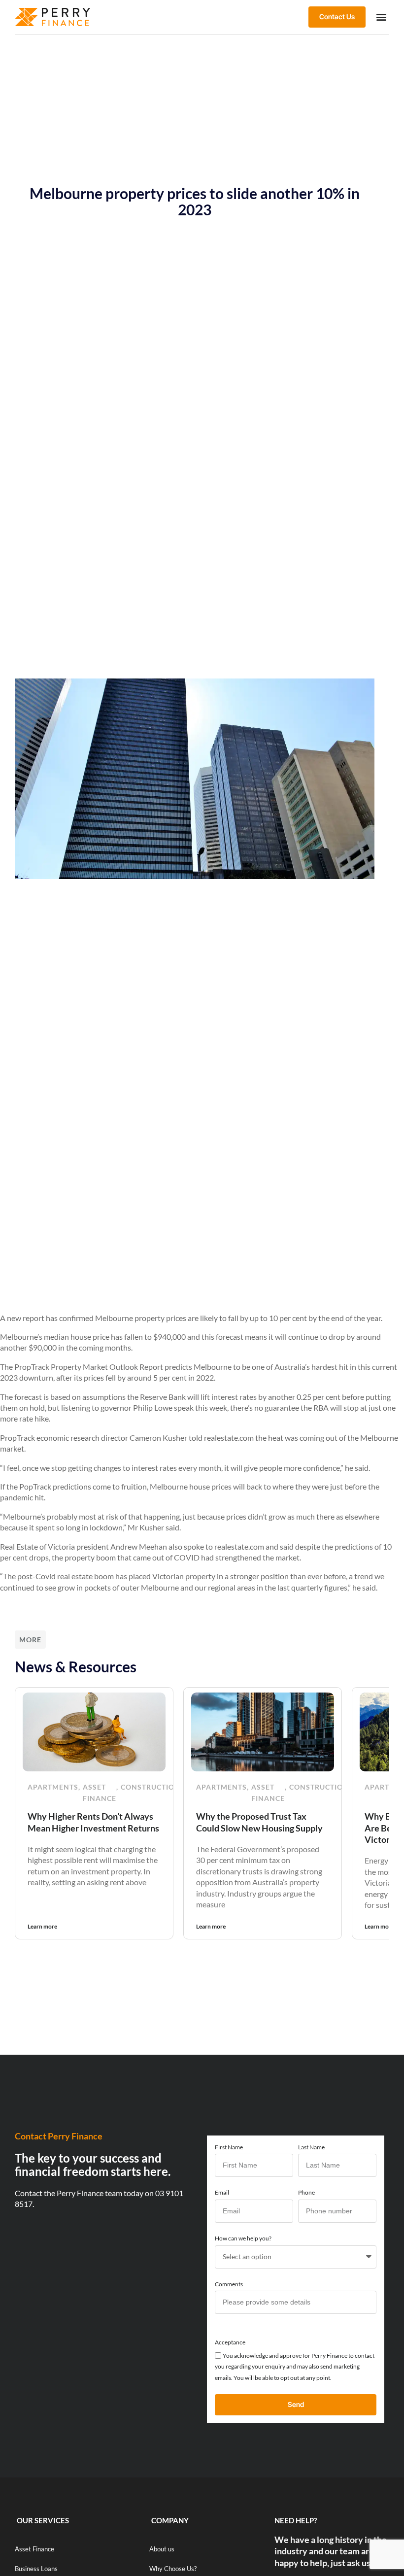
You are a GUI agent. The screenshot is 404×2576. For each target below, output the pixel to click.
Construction (151, 1787)
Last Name (311, 2147)
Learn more (42, 1926)
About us (162, 2549)
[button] (381, 17)
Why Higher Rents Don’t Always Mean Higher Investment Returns (93, 1822)
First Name (229, 2147)
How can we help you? (243, 2238)
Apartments (53, 1787)
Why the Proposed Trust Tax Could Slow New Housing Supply (259, 1822)
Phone (306, 2192)
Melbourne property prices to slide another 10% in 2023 (195, 201)
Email (222, 2192)
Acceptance (230, 2342)
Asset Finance (100, 1793)
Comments (229, 2284)
